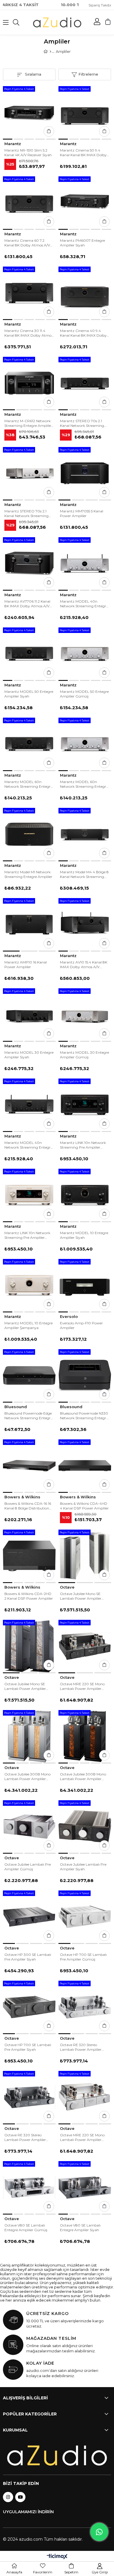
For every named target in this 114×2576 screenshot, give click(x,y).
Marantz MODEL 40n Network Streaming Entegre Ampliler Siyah (28, 1145)
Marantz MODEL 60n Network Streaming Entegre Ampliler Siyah (28, 784)
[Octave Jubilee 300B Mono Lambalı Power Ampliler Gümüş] (29, 1736)
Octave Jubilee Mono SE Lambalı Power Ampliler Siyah (25, 1686)
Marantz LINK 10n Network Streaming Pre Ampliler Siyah (83, 1145)
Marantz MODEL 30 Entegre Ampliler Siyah (29, 1055)
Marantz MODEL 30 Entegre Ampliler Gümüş (84, 1055)
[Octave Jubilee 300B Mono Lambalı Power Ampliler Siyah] (85, 1736)
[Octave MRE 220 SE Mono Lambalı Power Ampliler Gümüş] (85, 2097)
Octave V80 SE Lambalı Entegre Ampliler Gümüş (26, 2228)
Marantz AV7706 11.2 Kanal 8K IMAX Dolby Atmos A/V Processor (27, 604)
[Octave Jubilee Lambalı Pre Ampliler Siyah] (85, 1827)
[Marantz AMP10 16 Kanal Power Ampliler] (29, 924)
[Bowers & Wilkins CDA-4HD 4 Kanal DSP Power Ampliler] (85, 1466)
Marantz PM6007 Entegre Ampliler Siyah (82, 243)
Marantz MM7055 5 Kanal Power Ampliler (82, 513)
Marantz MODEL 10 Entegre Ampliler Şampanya (28, 1325)
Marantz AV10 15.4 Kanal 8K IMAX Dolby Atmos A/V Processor (84, 965)
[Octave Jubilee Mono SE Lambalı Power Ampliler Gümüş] (85, 1556)
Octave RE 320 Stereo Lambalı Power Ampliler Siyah (25, 2137)
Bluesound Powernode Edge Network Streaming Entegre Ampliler (28, 1416)
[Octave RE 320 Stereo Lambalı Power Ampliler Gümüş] (85, 2007)
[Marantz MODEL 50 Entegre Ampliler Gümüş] (85, 654)
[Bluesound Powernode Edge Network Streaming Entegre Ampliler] (29, 1375)
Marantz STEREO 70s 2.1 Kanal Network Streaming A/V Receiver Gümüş (26, 514)
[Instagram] (8, 2497)
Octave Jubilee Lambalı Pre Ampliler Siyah (83, 1867)
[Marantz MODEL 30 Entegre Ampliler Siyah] (29, 1015)
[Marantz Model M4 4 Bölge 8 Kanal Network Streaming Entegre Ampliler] (85, 834)
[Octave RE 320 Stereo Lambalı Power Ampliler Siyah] (29, 2097)
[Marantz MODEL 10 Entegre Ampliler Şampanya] (29, 1285)
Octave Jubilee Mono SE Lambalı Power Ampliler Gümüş (81, 1596)
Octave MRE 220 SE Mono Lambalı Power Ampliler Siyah (82, 1686)
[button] (8, 139)
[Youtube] (20, 2497)
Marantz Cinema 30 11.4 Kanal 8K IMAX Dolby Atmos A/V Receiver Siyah (29, 333)
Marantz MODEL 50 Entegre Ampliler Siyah (29, 694)
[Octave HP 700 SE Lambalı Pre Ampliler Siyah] (29, 2007)
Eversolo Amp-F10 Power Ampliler (81, 1325)
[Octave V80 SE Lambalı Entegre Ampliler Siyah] (85, 2187)
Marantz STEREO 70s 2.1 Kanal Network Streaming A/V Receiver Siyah (82, 423)
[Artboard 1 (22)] (57, 2456)
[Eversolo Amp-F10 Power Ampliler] (85, 1285)
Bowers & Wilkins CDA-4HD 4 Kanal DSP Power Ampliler (84, 1506)
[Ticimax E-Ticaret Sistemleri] (57, 2557)
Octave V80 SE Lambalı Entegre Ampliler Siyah (80, 2228)
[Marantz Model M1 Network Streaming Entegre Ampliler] (29, 834)
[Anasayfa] (50, 52)
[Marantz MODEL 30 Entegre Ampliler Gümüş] (85, 1015)
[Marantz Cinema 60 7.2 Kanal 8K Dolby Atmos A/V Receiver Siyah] (29, 203)
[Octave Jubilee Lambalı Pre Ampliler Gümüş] (29, 1827)
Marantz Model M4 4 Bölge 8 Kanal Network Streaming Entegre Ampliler (84, 874)
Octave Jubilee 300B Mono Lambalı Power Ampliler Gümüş (27, 1777)
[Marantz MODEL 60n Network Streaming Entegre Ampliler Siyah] (29, 744)
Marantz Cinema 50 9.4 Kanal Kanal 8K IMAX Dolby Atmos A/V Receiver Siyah (83, 153)
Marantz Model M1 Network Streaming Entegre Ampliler (28, 874)
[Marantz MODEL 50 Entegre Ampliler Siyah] (29, 654)
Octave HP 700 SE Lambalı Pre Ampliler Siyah (28, 2047)
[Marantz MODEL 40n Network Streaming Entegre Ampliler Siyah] (29, 1105)
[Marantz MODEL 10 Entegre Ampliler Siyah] (85, 1195)
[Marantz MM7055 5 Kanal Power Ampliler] (85, 473)
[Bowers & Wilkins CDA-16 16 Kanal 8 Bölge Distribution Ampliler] (29, 1466)
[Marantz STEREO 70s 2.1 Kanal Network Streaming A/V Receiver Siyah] (85, 383)
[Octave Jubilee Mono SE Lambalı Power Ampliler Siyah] (29, 1646)
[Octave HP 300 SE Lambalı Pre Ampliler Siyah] (29, 1917)
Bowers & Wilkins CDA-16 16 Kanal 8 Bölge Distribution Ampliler (28, 1506)
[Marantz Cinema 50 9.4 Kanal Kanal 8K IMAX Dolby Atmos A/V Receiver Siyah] (85, 112)
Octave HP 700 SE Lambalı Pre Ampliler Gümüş (83, 1957)
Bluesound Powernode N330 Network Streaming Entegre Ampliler (84, 1416)
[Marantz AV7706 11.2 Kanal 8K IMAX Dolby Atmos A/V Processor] (29, 563)
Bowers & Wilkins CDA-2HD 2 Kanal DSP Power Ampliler (29, 1596)
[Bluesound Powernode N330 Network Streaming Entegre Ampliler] (85, 1375)
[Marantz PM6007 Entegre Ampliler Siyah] (85, 203)
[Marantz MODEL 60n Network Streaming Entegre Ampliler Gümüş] (85, 744)
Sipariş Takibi (100, 5)
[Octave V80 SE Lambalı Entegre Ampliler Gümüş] (29, 2187)
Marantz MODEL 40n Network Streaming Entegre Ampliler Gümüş (84, 604)
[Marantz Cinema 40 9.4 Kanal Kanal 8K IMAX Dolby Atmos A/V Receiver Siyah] (85, 293)
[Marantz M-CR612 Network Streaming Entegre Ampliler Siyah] (29, 383)
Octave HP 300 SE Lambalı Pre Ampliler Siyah (28, 1957)
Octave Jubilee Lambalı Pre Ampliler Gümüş (28, 1867)
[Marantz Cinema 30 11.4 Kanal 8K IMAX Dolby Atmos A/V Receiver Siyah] (29, 293)
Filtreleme (88, 74)
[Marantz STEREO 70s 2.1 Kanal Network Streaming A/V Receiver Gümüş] (29, 473)
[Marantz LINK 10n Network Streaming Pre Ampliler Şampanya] (29, 1195)
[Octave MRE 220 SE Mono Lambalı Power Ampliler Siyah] (85, 1646)
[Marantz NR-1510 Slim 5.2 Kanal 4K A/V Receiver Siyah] (29, 112)
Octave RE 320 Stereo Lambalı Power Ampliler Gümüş (81, 2047)
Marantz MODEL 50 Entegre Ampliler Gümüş (84, 694)
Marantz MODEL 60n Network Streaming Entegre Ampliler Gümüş (84, 784)
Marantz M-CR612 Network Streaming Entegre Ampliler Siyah (28, 423)
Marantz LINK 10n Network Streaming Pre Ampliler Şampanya (27, 1235)
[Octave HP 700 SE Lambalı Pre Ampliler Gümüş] (85, 1917)
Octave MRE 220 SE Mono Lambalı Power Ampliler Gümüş (82, 2137)
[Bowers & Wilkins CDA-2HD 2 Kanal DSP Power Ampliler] (29, 1556)
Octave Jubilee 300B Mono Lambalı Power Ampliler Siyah (83, 1777)
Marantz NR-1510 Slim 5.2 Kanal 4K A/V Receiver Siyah (28, 153)
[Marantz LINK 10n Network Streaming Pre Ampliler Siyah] (85, 1105)
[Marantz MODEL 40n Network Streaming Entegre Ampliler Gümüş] (85, 563)
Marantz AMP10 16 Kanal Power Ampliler (26, 965)
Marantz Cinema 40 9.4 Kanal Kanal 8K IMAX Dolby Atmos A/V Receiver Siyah (83, 333)
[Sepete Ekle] (49, 131)
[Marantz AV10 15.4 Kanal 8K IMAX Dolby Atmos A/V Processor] (85, 924)
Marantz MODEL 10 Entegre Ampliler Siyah (84, 1235)
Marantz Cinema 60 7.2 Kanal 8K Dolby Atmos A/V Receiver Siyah (27, 243)
